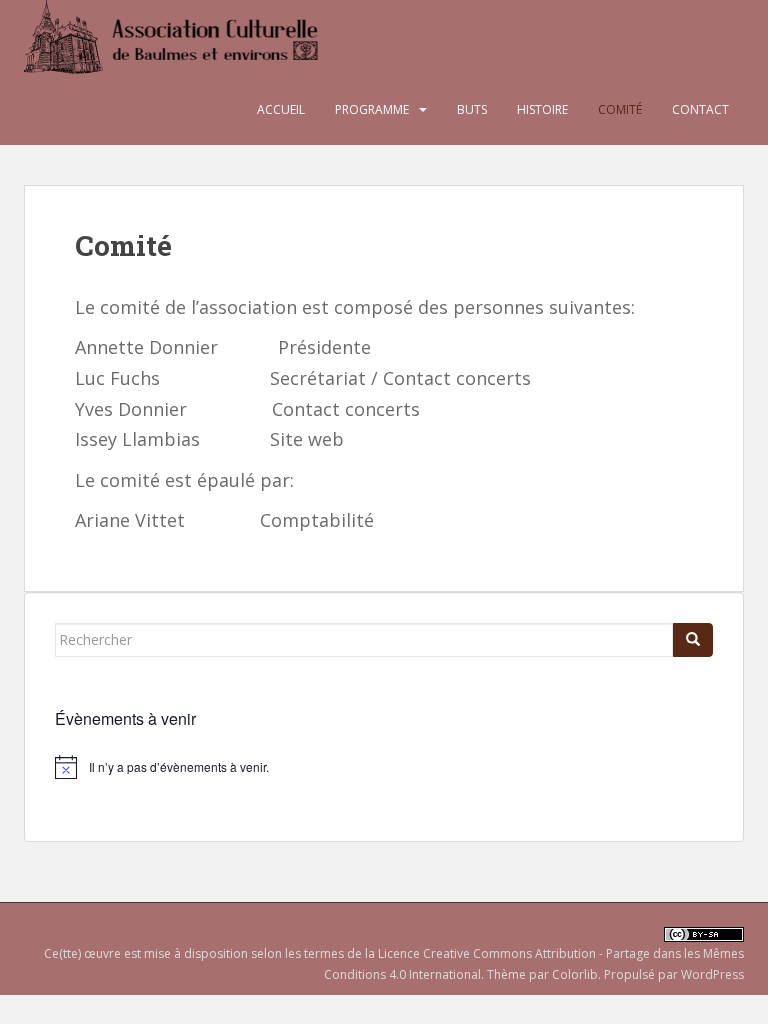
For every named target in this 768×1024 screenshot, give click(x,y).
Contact (700, 109)
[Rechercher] (693, 640)
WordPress (712, 974)
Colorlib (575, 974)
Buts (472, 109)
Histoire (542, 109)
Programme (372, 109)
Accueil (281, 109)
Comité (620, 109)
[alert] (384, 767)
